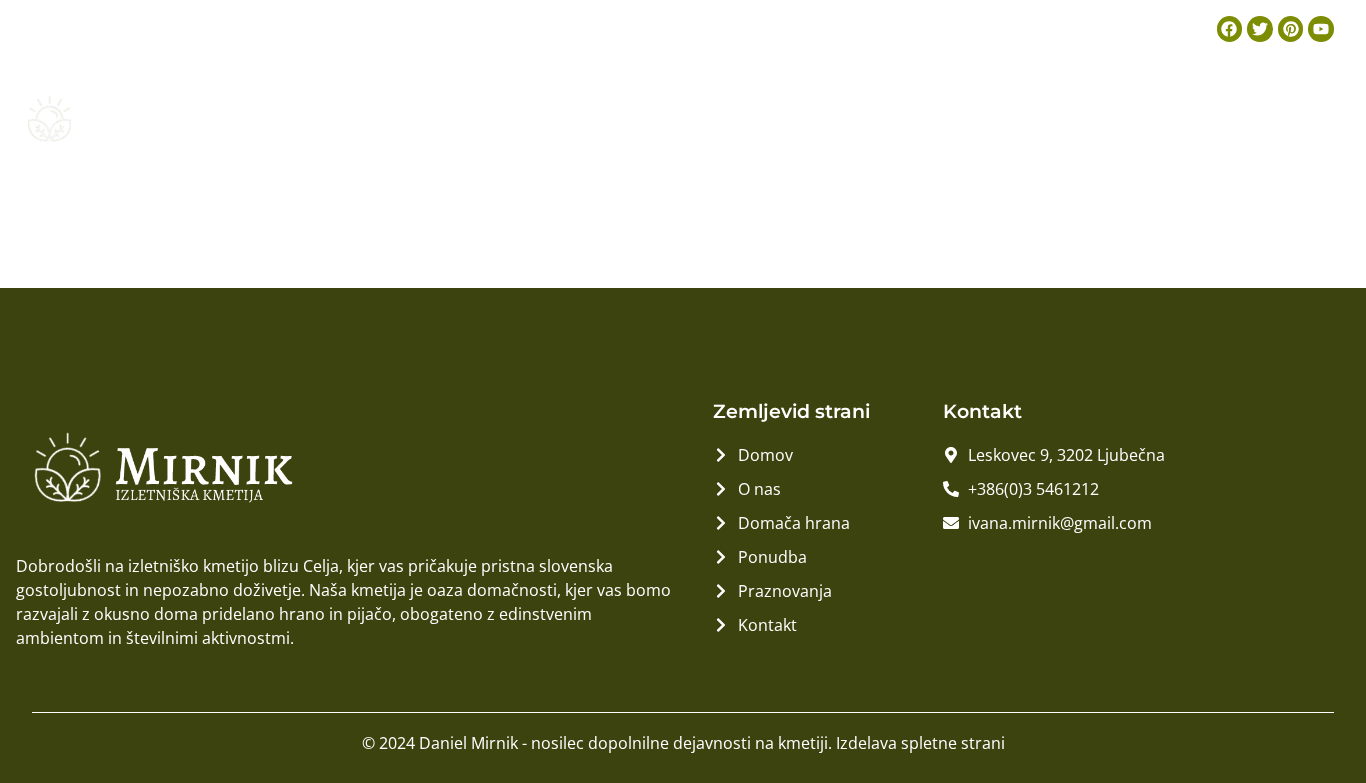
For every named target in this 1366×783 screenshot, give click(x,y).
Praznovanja (1166, 117)
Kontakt (1297, 117)
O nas (755, 117)
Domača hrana (885, 117)
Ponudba (1031, 117)
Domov (659, 117)
